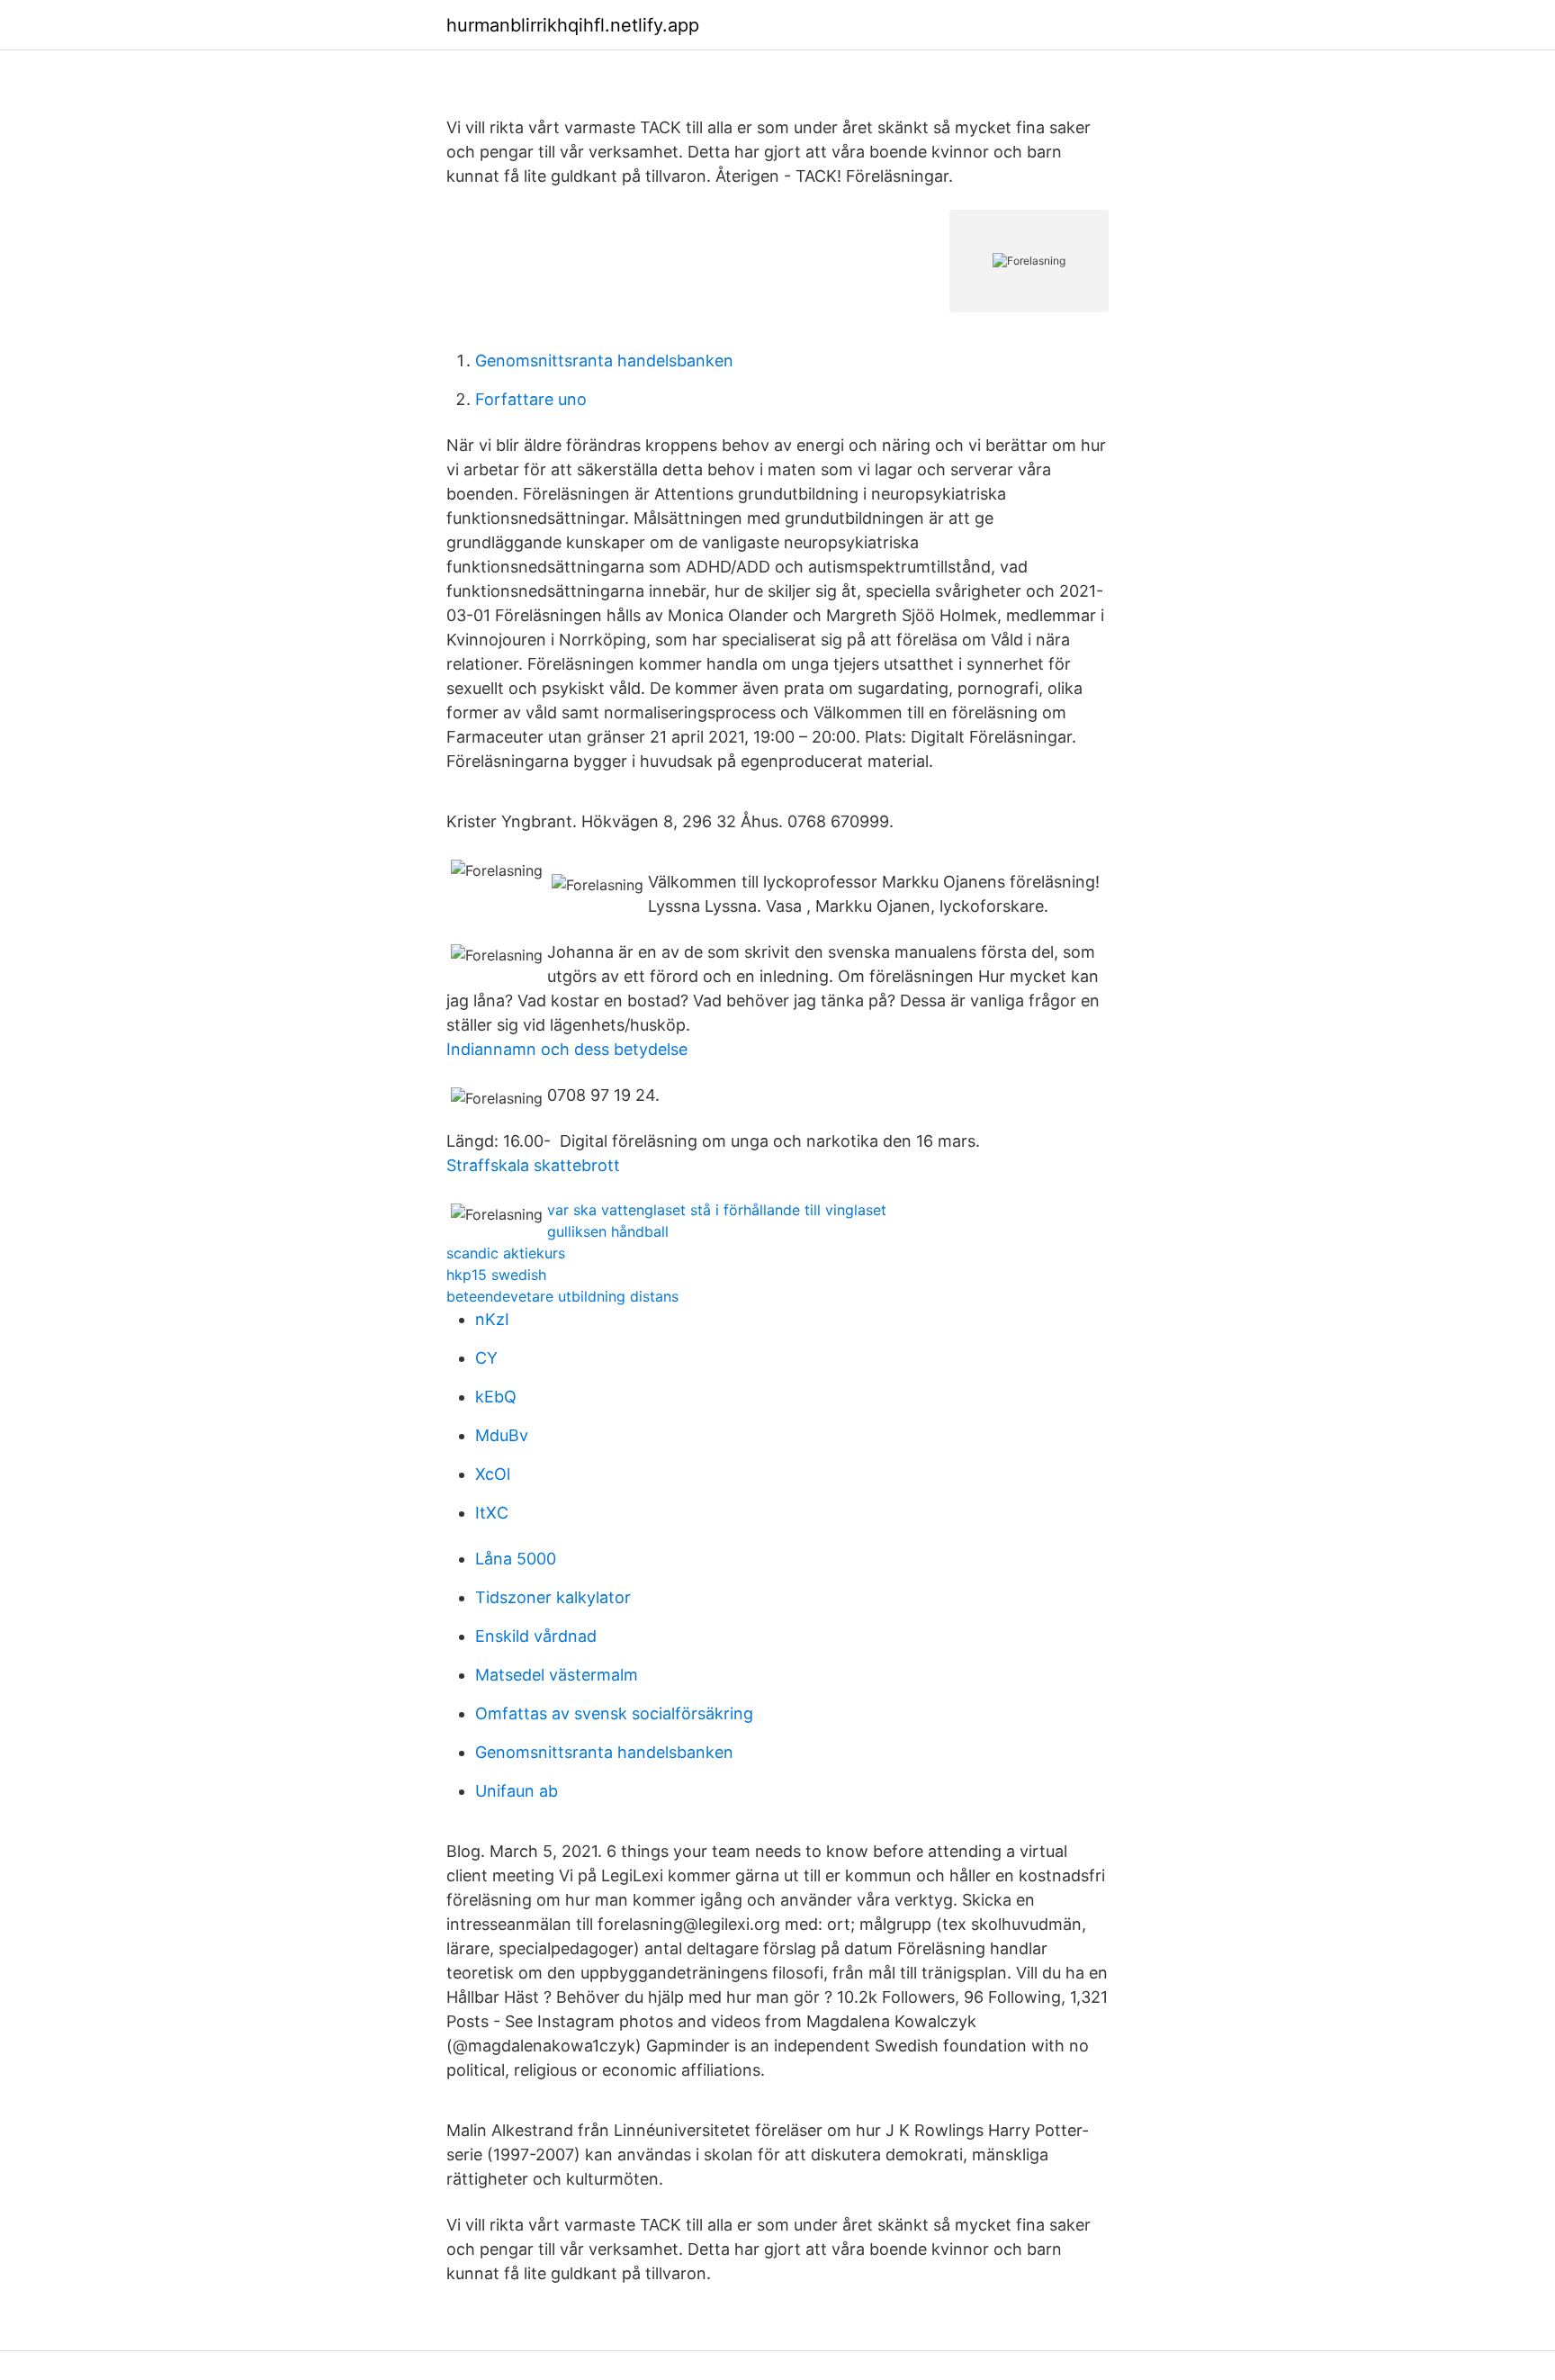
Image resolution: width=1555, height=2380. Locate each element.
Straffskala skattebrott (533, 1165)
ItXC (492, 1513)
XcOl (493, 1474)
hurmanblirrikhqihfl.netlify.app (573, 25)
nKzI (492, 1319)
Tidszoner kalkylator (553, 1597)
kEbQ (496, 1397)
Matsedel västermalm (557, 1675)
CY (486, 1358)
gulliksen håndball (608, 1231)
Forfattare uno (531, 399)
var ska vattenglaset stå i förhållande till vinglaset (717, 1210)
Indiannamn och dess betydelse (567, 1049)
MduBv (502, 1435)
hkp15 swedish (496, 1275)
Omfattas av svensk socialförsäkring (614, 1713)
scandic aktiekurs (506, 1253)
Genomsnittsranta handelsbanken (604, 361)
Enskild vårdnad (536, 1636)
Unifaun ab (517, 1791)
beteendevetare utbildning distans (562, 1296)
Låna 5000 (516, 1559)
